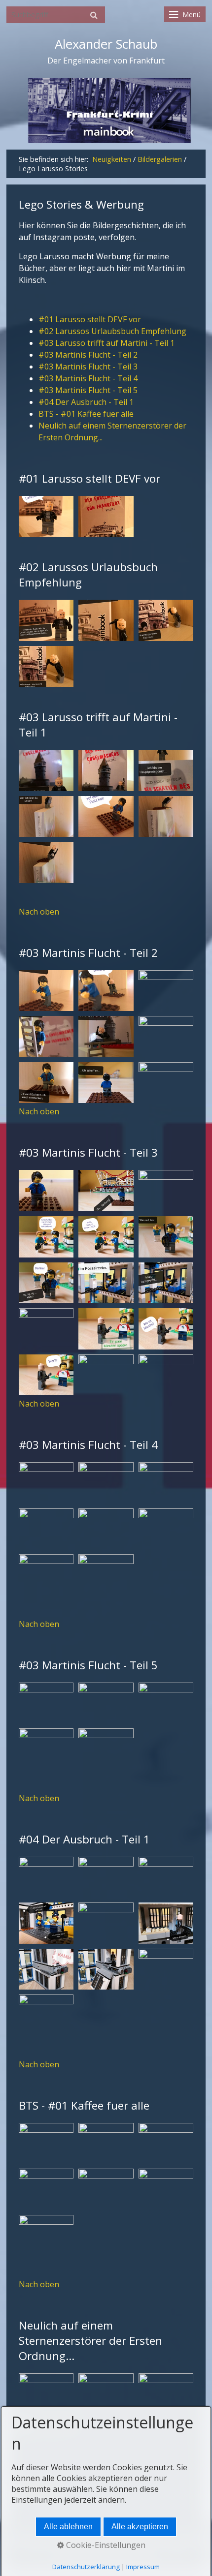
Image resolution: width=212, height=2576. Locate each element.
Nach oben (39, 912)
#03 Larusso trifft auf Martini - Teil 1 (106, 343)
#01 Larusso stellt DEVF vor (90, 319)
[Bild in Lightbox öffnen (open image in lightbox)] (46, 517)
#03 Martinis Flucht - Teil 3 (88, 367)
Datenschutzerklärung (86, 2567)
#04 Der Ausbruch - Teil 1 (86, 402)
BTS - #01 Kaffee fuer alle (86, 414)
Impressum (143, 2567)
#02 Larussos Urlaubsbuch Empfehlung (112, 331)
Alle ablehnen (68, 2527)
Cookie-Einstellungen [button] (105, 2545)
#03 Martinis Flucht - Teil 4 (88, 378)
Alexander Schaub (106, 44)
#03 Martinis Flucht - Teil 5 (88, 390)
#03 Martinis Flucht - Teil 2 (88, 355)
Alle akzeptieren (140, 2527)
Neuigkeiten (112, 159)
